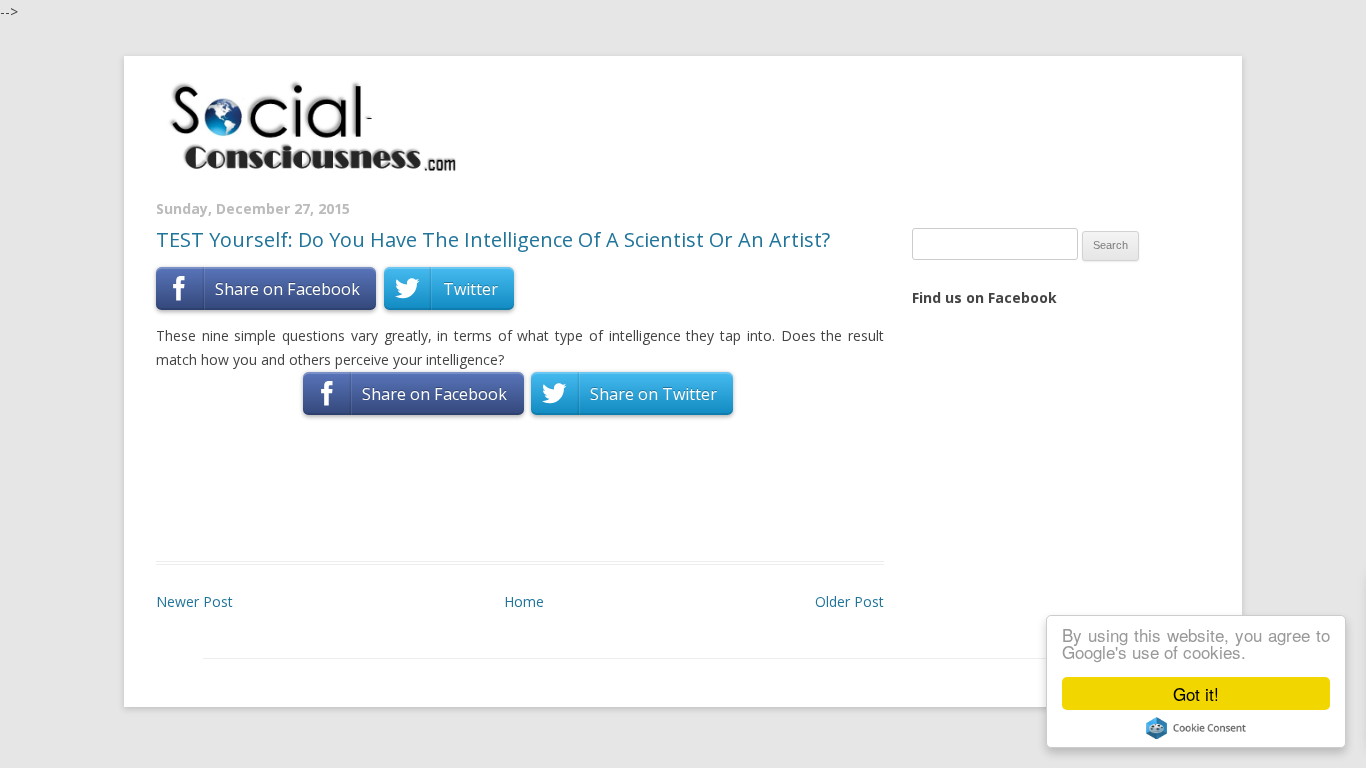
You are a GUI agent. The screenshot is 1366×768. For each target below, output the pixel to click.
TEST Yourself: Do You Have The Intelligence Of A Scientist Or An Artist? (493, 239)
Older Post (849, 601)
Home (524, 601)
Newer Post (194, 601)
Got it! (1196, 693)
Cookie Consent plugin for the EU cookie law (1196, 728)
